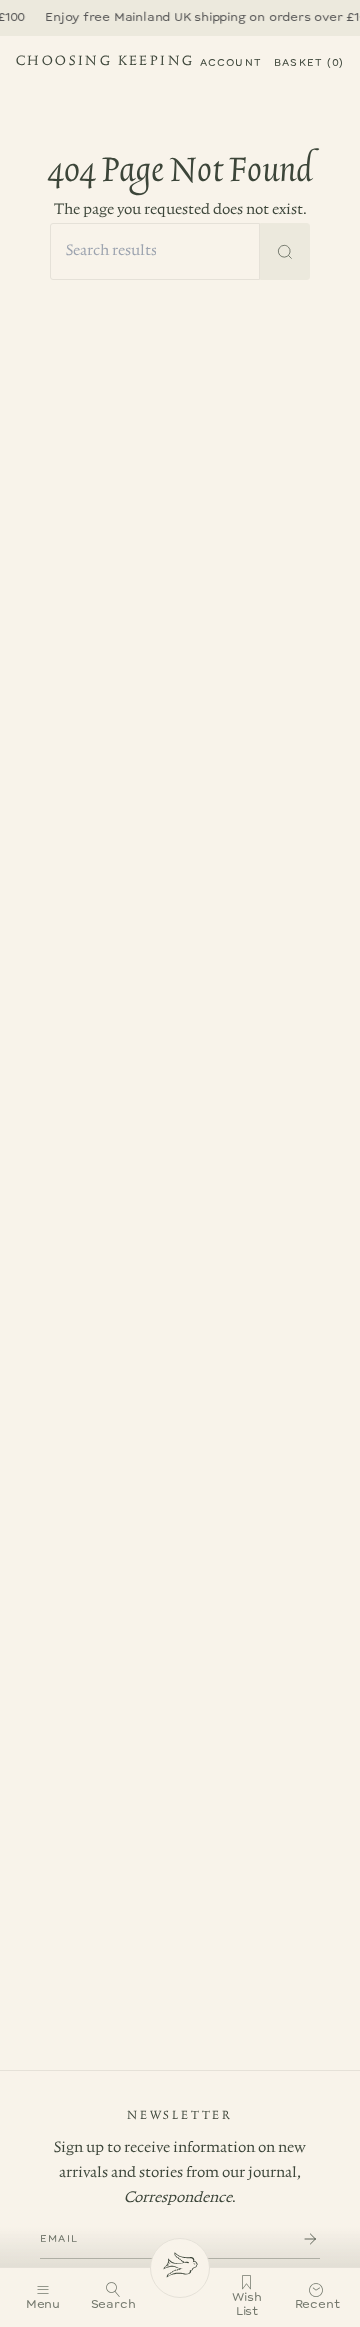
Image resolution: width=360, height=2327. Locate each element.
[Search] (285, 251)
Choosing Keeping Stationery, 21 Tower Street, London (105, 64)
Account (231, 63)
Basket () (309, 63)
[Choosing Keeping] (180, 2268)
